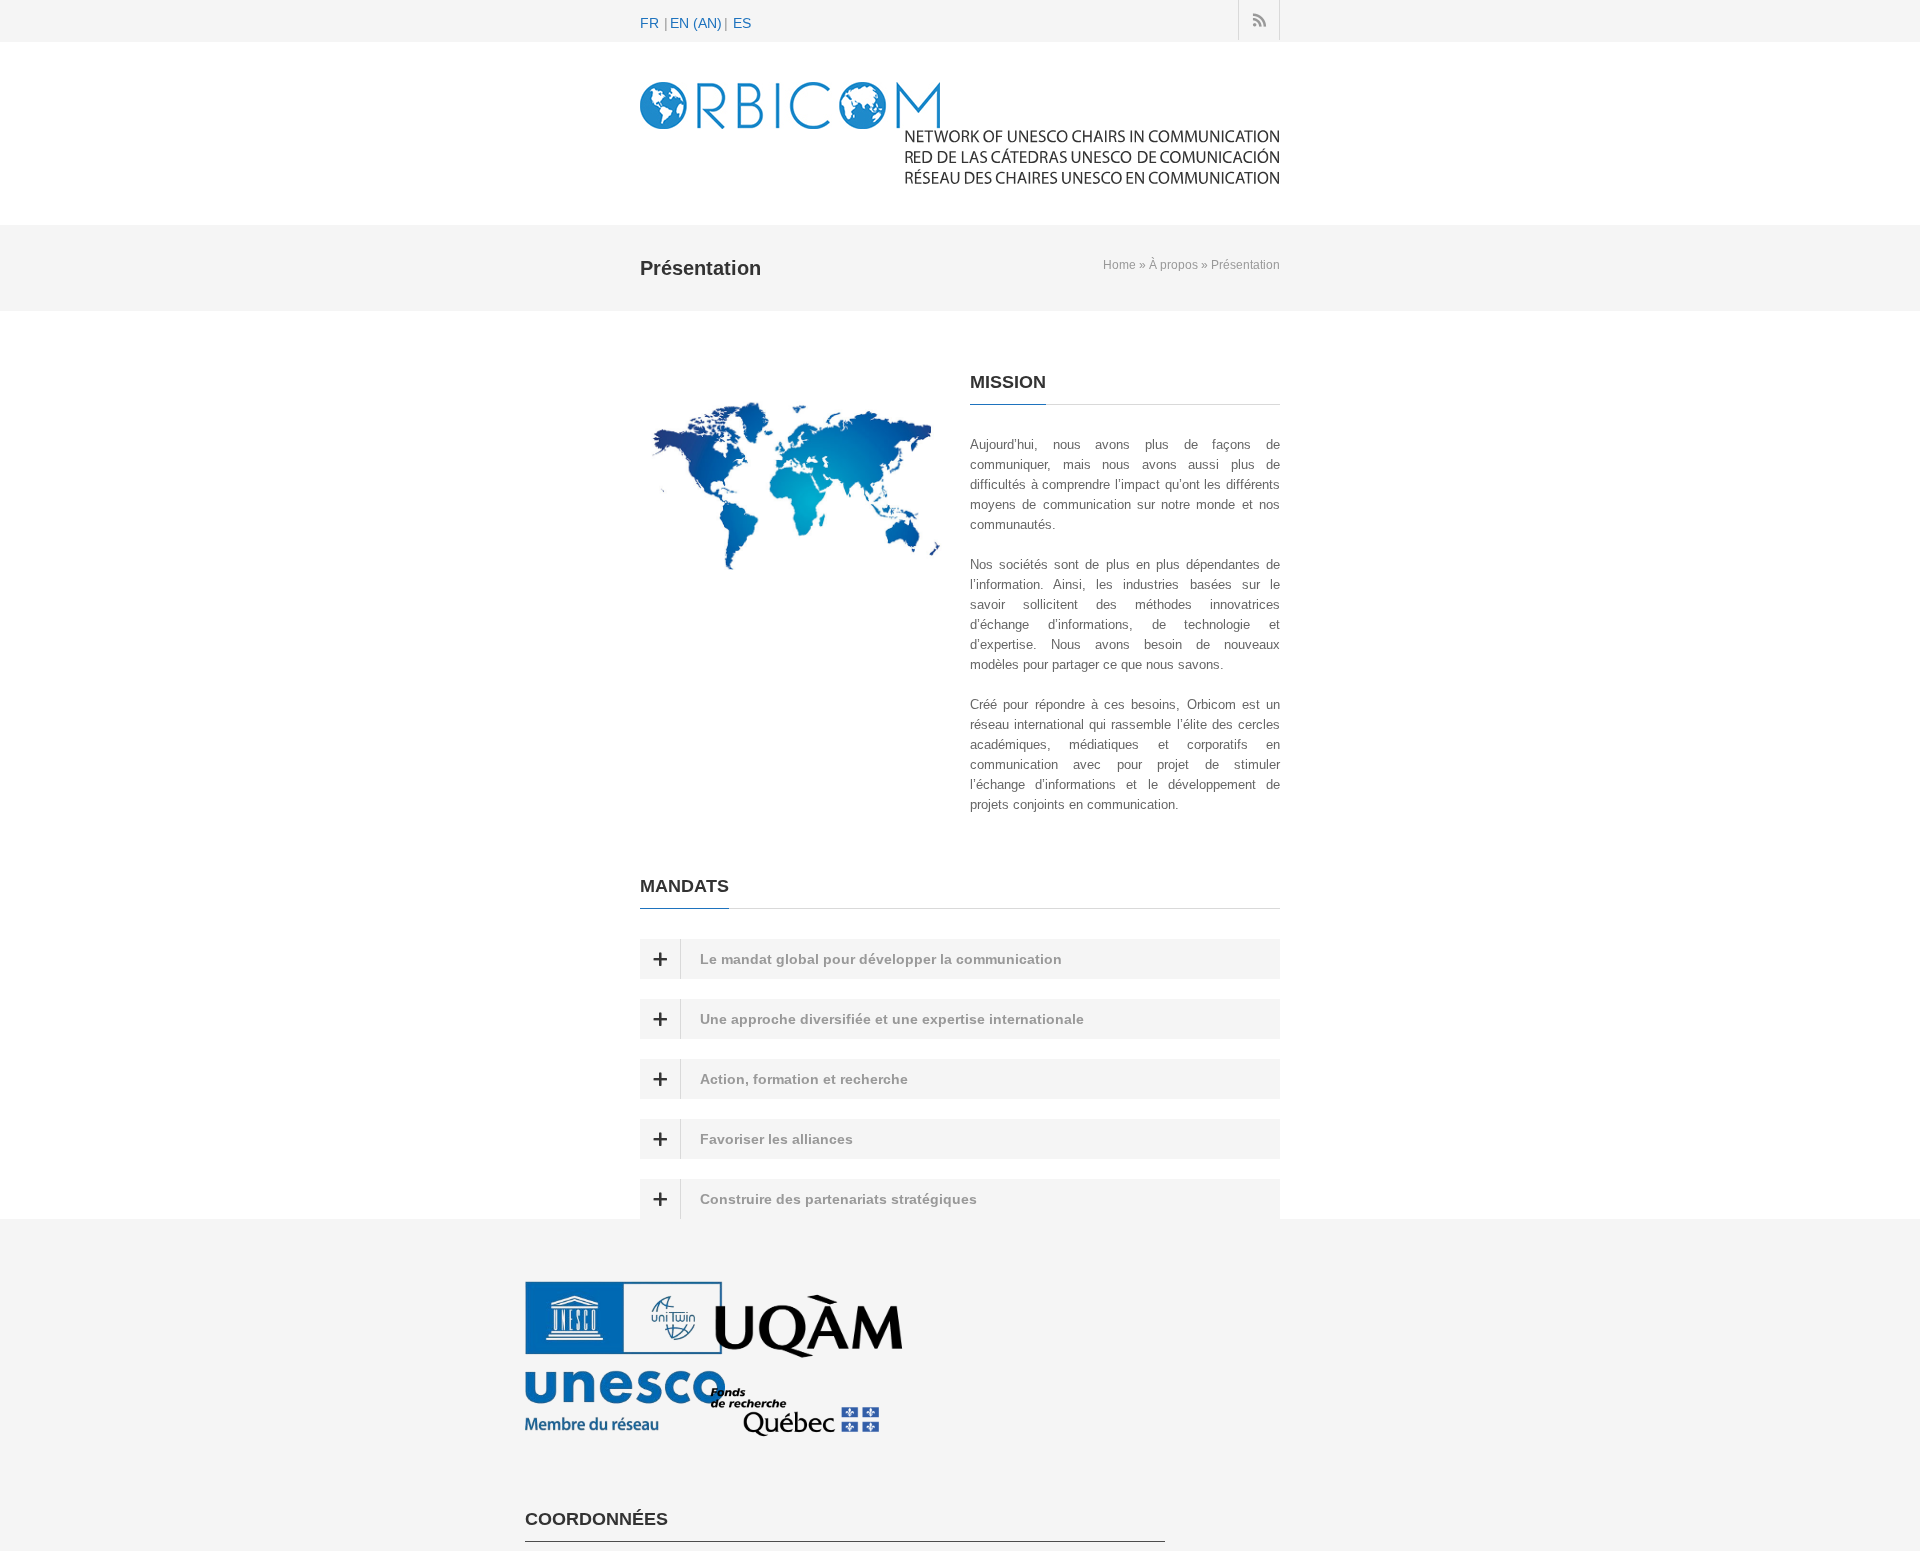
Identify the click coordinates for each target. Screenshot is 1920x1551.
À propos (1173, 265)
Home (1119, 265)
